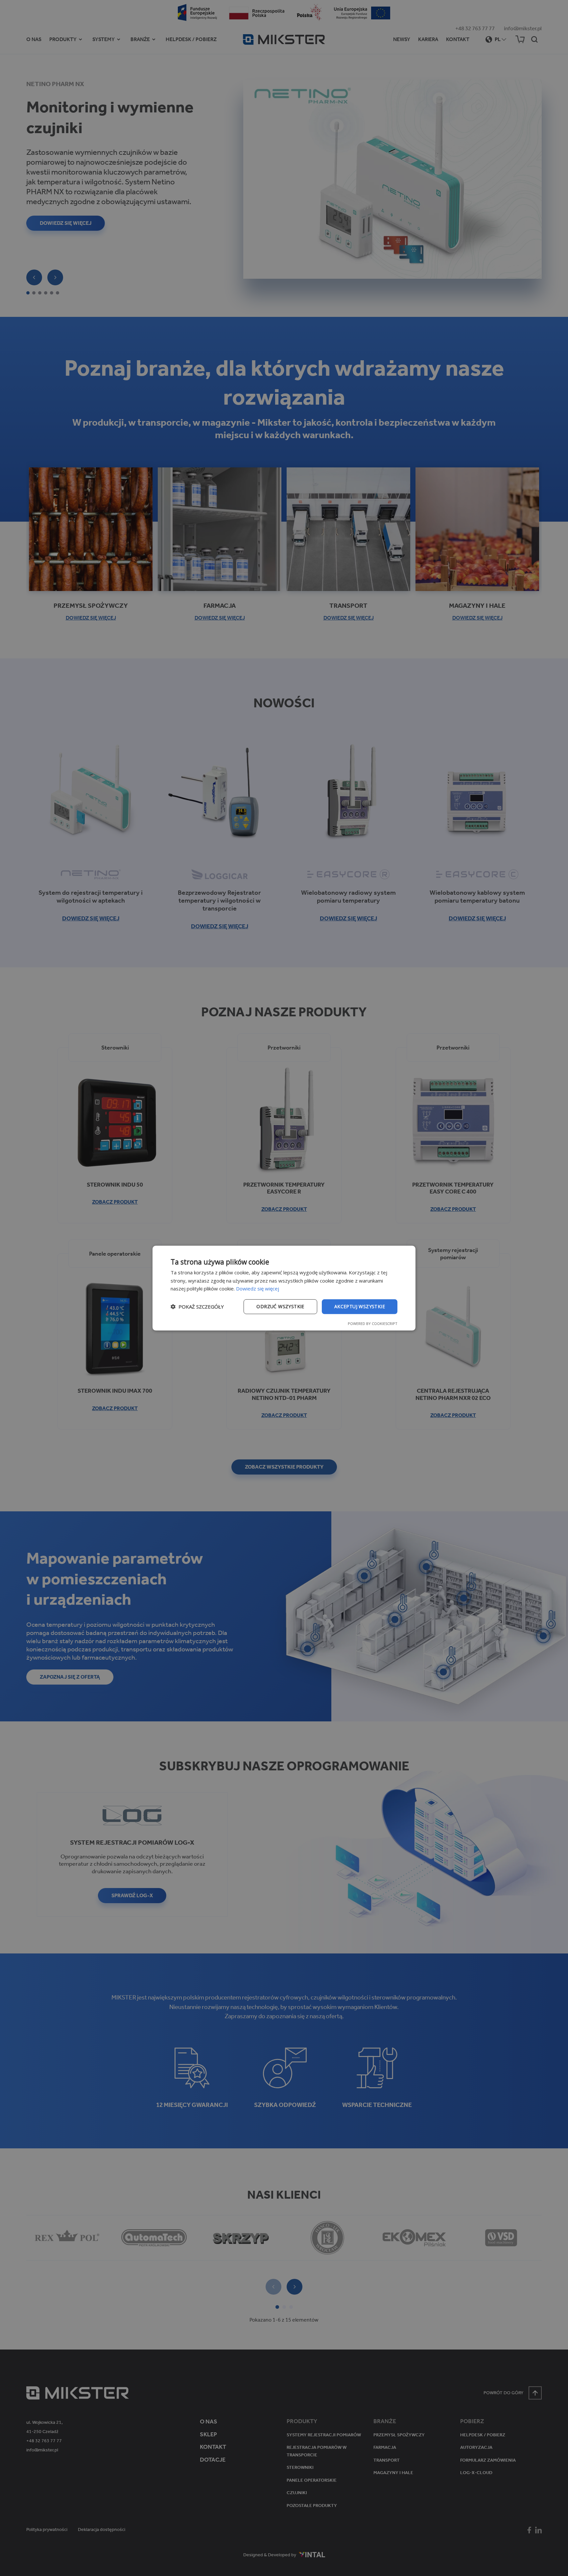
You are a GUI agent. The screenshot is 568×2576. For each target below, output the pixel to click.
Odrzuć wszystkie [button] (280, 1306)
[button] (197, 1307)
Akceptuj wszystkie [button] (360, 1306)
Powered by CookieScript (373, 1323)
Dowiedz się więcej (258, 1288)
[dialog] (284, 1288)
